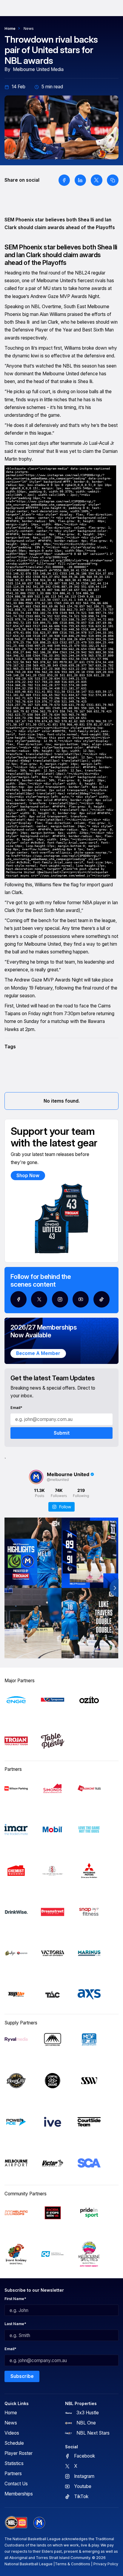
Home (10, 28)
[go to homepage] (39, 2523)
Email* (16, 1408)
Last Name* (15, 2324)
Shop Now (28, 1176)
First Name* (15, 2299)
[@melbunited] (36, 1477)
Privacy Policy (106, 2564)
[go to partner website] (16, 1700)
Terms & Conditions (73, 2564)
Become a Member (38, 1353)
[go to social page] (19, 1299)
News (29, 28)
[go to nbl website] (16, 2523)
